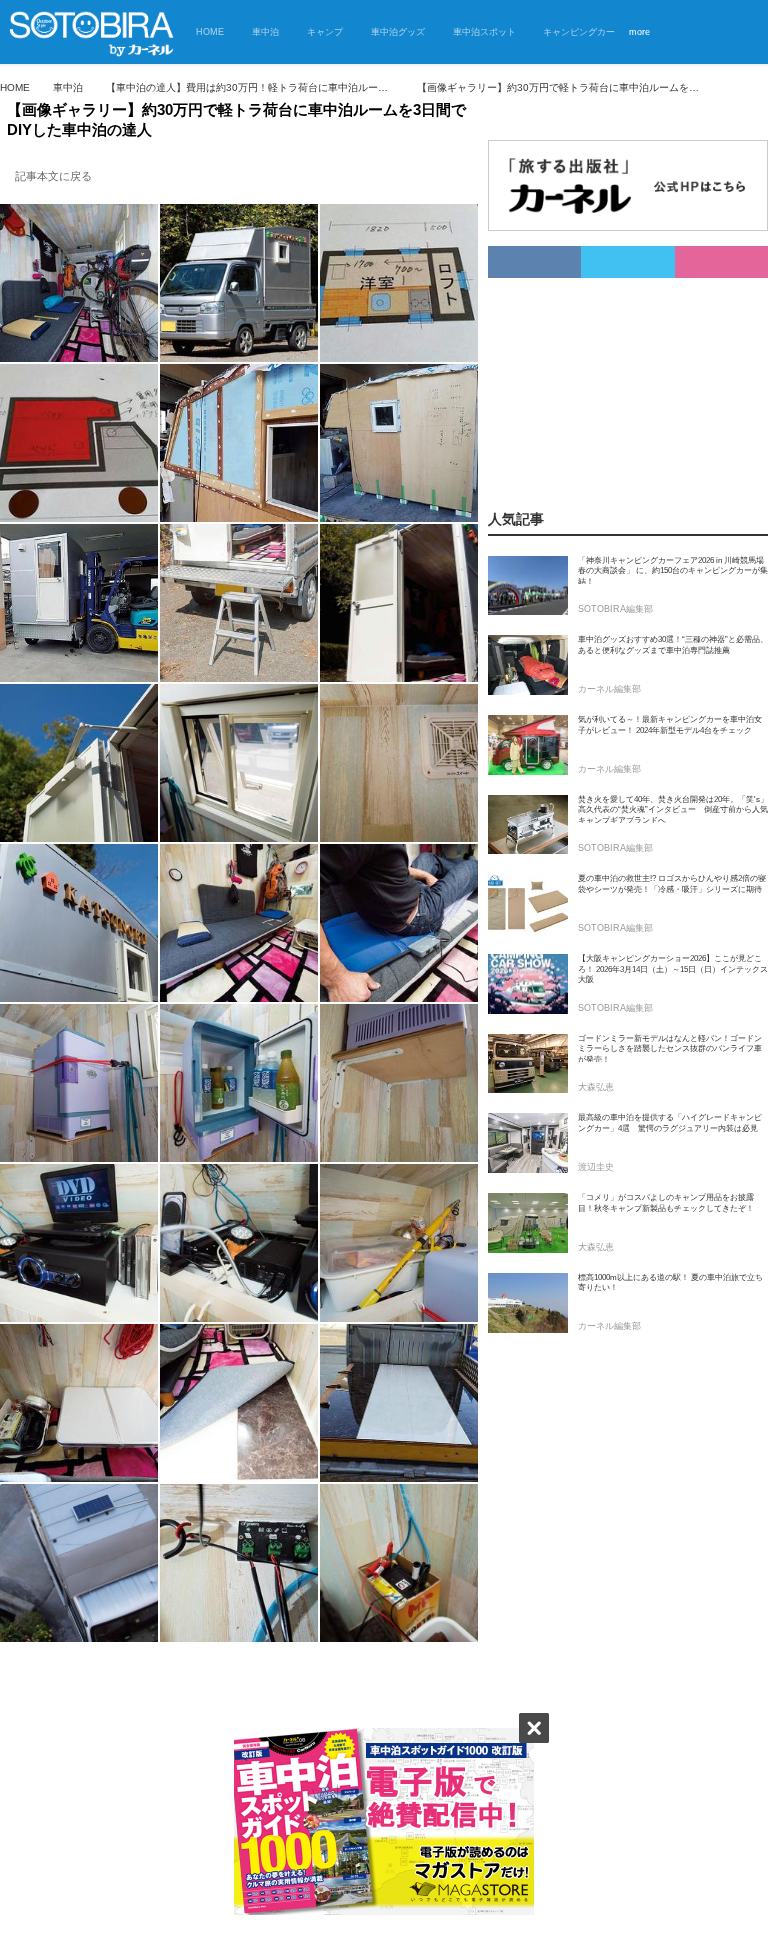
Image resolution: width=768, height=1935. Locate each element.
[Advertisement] (605, 378)
